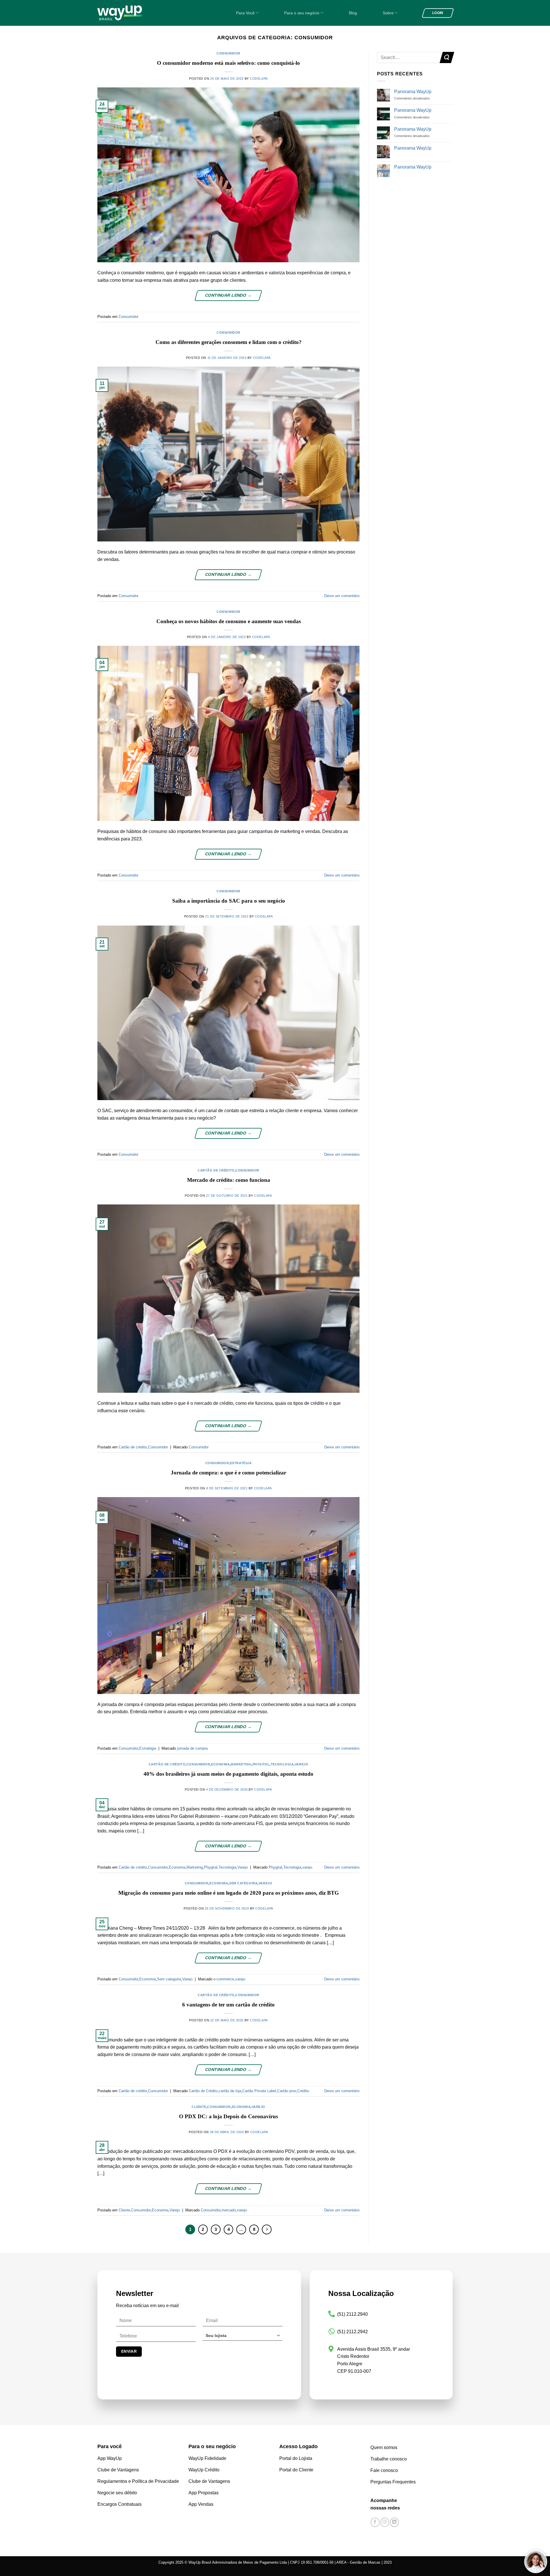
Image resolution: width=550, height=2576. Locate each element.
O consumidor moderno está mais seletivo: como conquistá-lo (228, 63)
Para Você (245, 13)
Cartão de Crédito (203, 2091)
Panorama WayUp (413, 92)
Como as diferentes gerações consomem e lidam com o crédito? (229, 342)
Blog (353, 13)
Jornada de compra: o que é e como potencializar (228, 1473)
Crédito (303, 2091)
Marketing (241, 1764)
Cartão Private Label (259, 2091)
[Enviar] (447, 57)
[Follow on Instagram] (385, 2522)
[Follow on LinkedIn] (394, 2522)
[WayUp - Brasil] (129, 13)
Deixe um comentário (342, 596)
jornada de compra (192, 1748)
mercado (229, 2210)
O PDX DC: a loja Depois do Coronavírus (228, 2116)
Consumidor (228, 53)
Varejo (301, 1764)
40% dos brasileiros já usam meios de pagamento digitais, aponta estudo (228, 1774)
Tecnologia (282, 1764)
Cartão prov (287, 2091)
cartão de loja (230, 2091)
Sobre (388, 13)
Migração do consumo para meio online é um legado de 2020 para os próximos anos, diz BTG (229, 1893)
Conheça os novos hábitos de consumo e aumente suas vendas (229, 621)
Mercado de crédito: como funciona (229, 1180)
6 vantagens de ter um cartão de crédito (228, 2005)
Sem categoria (243, 1883)
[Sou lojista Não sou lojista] (242, 2338)
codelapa (259, 79)
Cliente (199, 2107)
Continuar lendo (228, 295)
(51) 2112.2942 (352, 2332)
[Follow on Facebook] (375, 2522)
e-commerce (224, 1979)
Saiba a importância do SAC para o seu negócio (229, 901)
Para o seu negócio (302, 13)
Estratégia (241, 1463)
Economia (220, 1764)
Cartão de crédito (216, 1170)
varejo (307, 1867)
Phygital (261, 1764)
